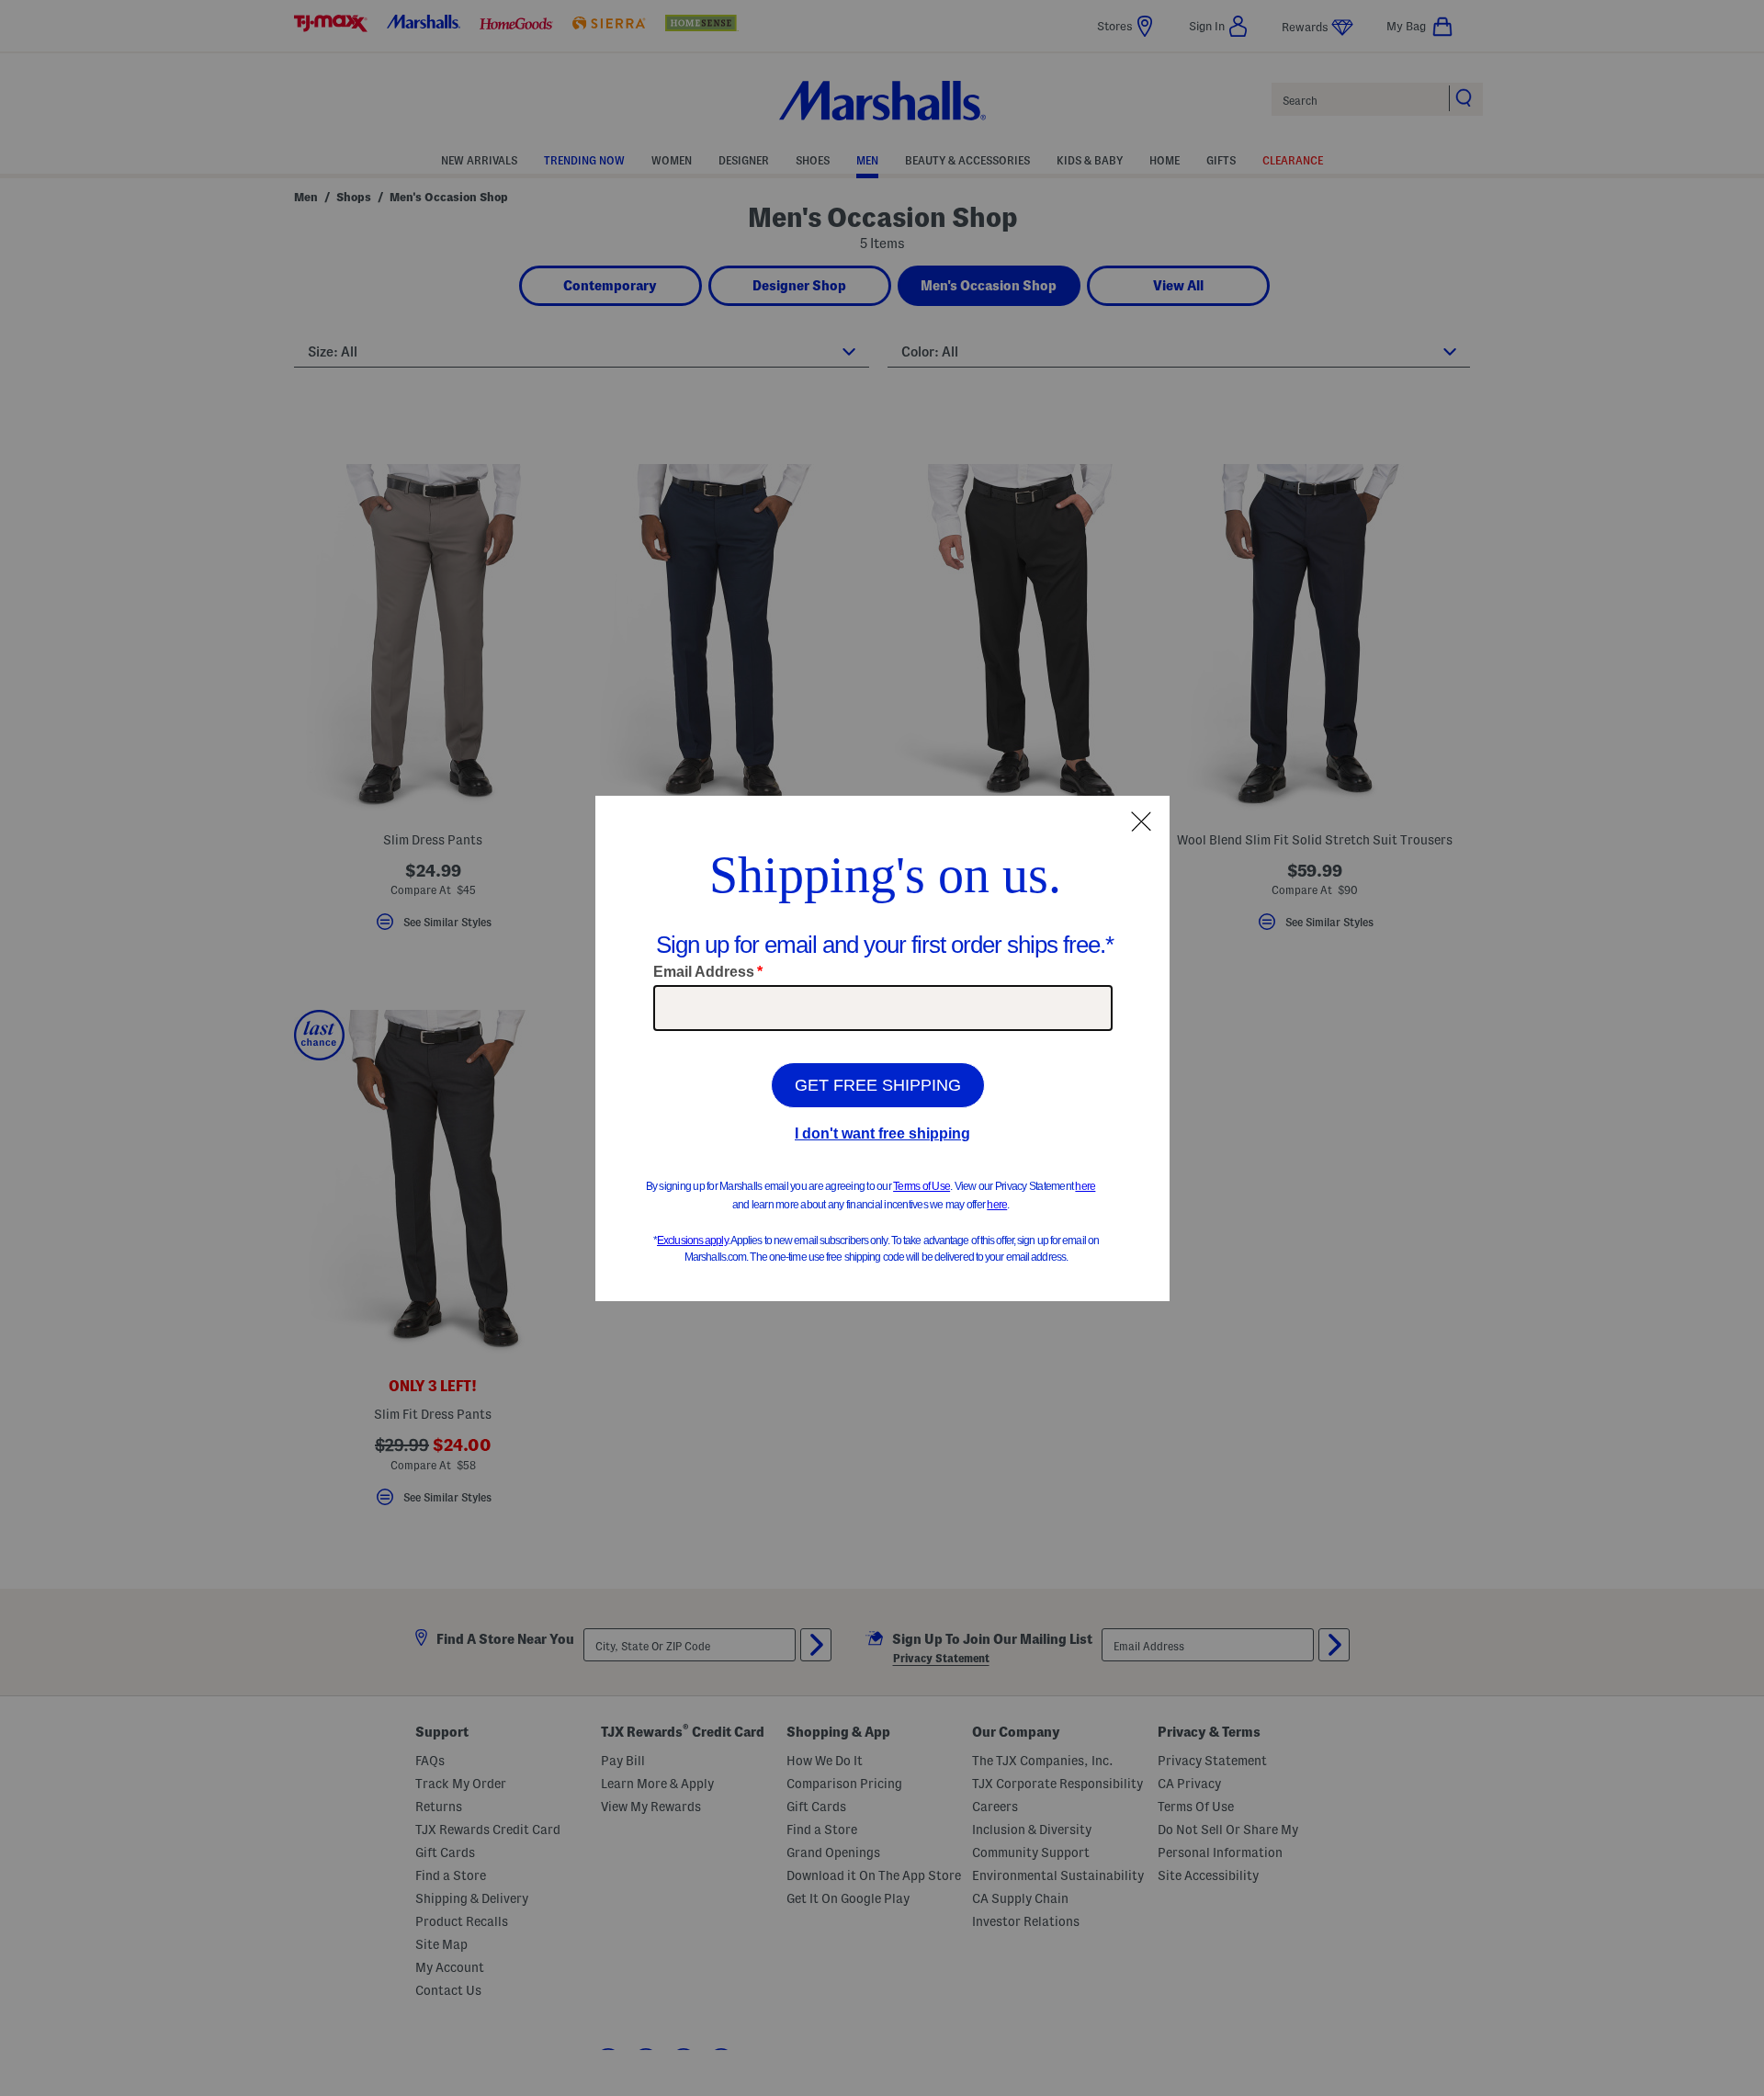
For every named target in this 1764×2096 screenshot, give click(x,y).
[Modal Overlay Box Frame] (882, 1048)
